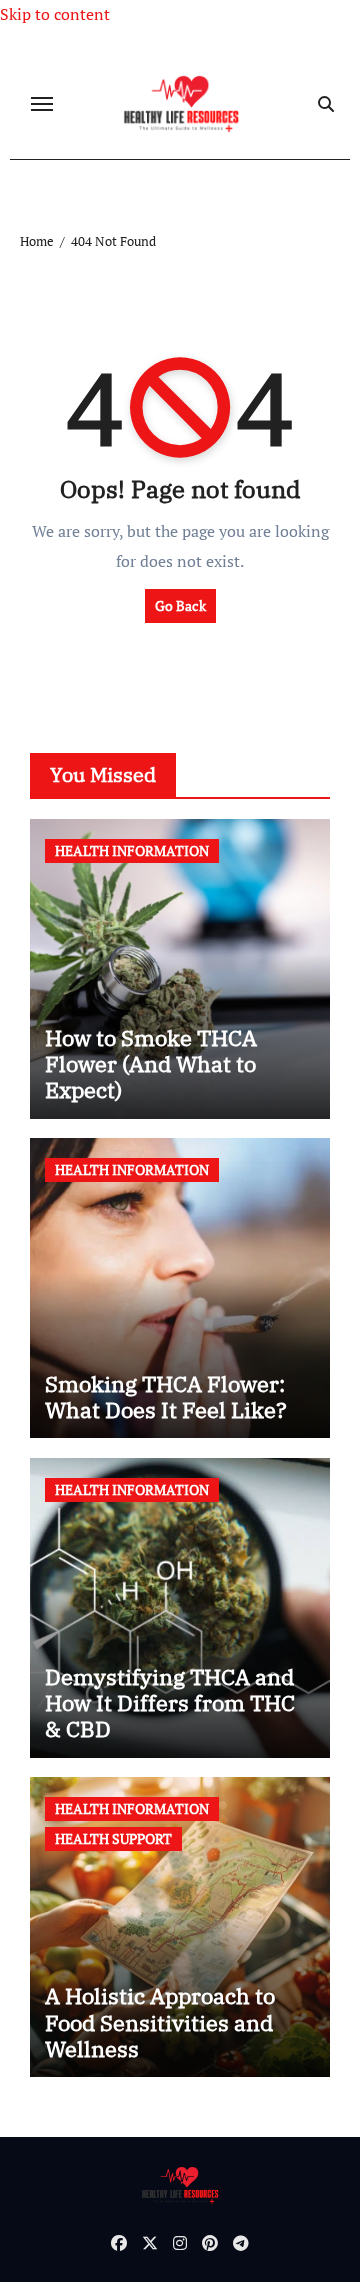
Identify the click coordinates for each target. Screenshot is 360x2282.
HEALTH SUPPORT (113, 1838)
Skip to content (55, 14)
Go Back (180, 605)
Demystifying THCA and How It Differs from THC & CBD (170, 1703)
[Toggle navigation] (42, 104)
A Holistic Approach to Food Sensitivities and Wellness (160, 2022)
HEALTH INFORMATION (132, 850)
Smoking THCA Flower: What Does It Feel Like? (166, 1396)
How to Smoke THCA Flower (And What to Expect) (151, 1064)
